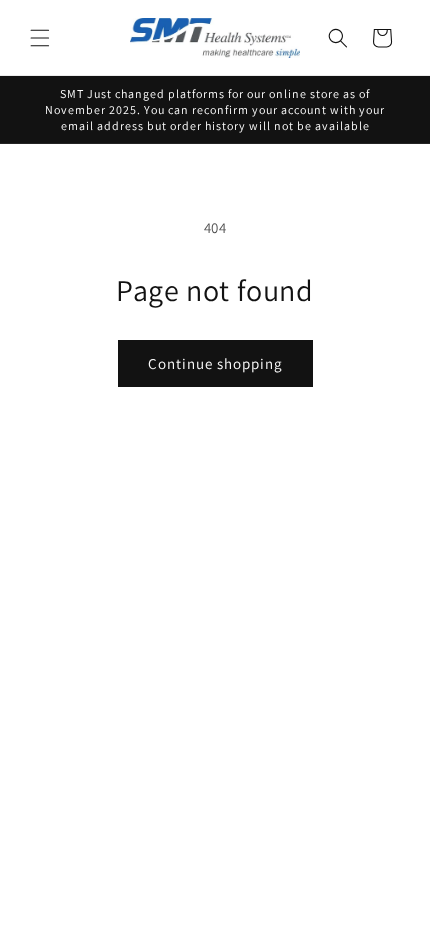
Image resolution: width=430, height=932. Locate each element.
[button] (40, 38)
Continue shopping (215, 363)
